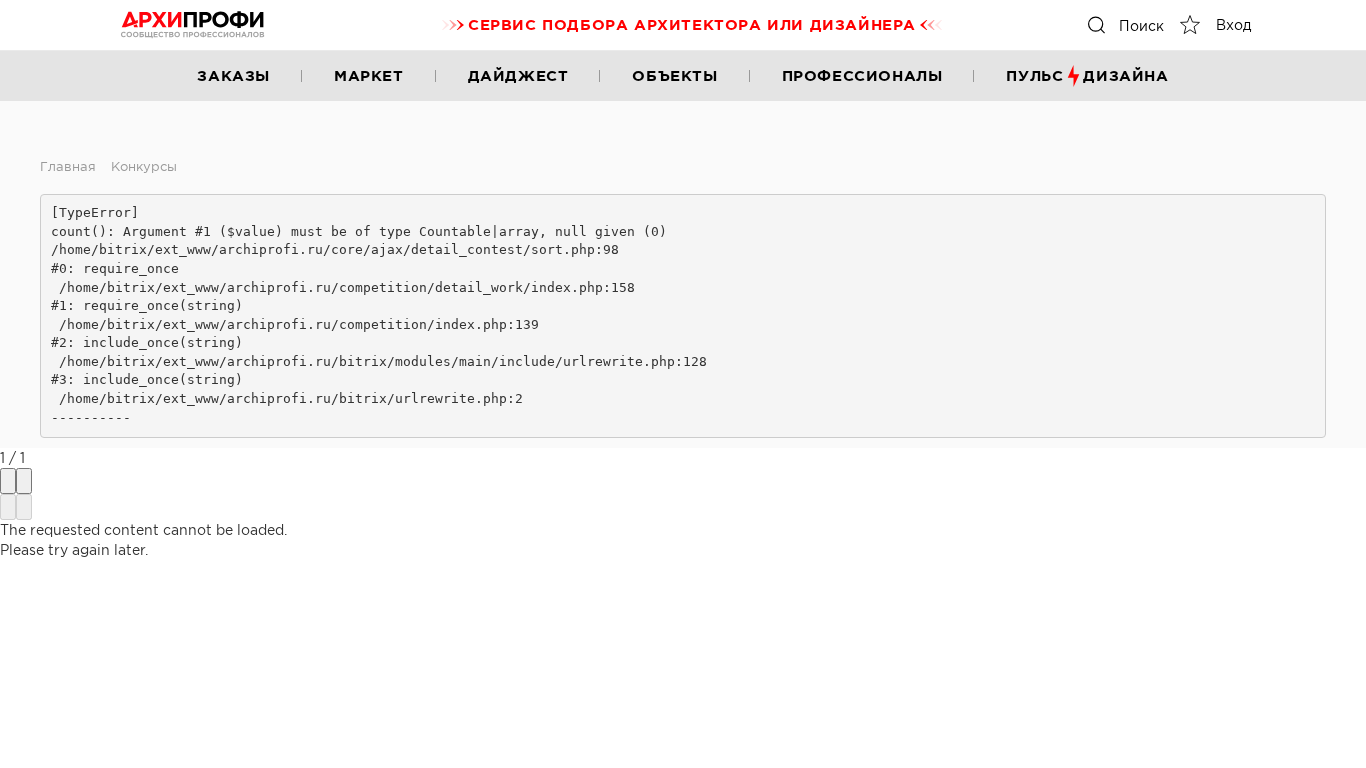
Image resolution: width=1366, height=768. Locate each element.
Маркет (369, 75)
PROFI (193, 25)
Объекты (674, 75)
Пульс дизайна (1087, 75)
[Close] (24, 481)
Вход (1233, 25)
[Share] (8, 481)
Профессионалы (862, 75)
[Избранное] (1190, 25)
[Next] (24, 507)
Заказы (233, 75)
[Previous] (8, 507)
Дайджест (518, 75)
